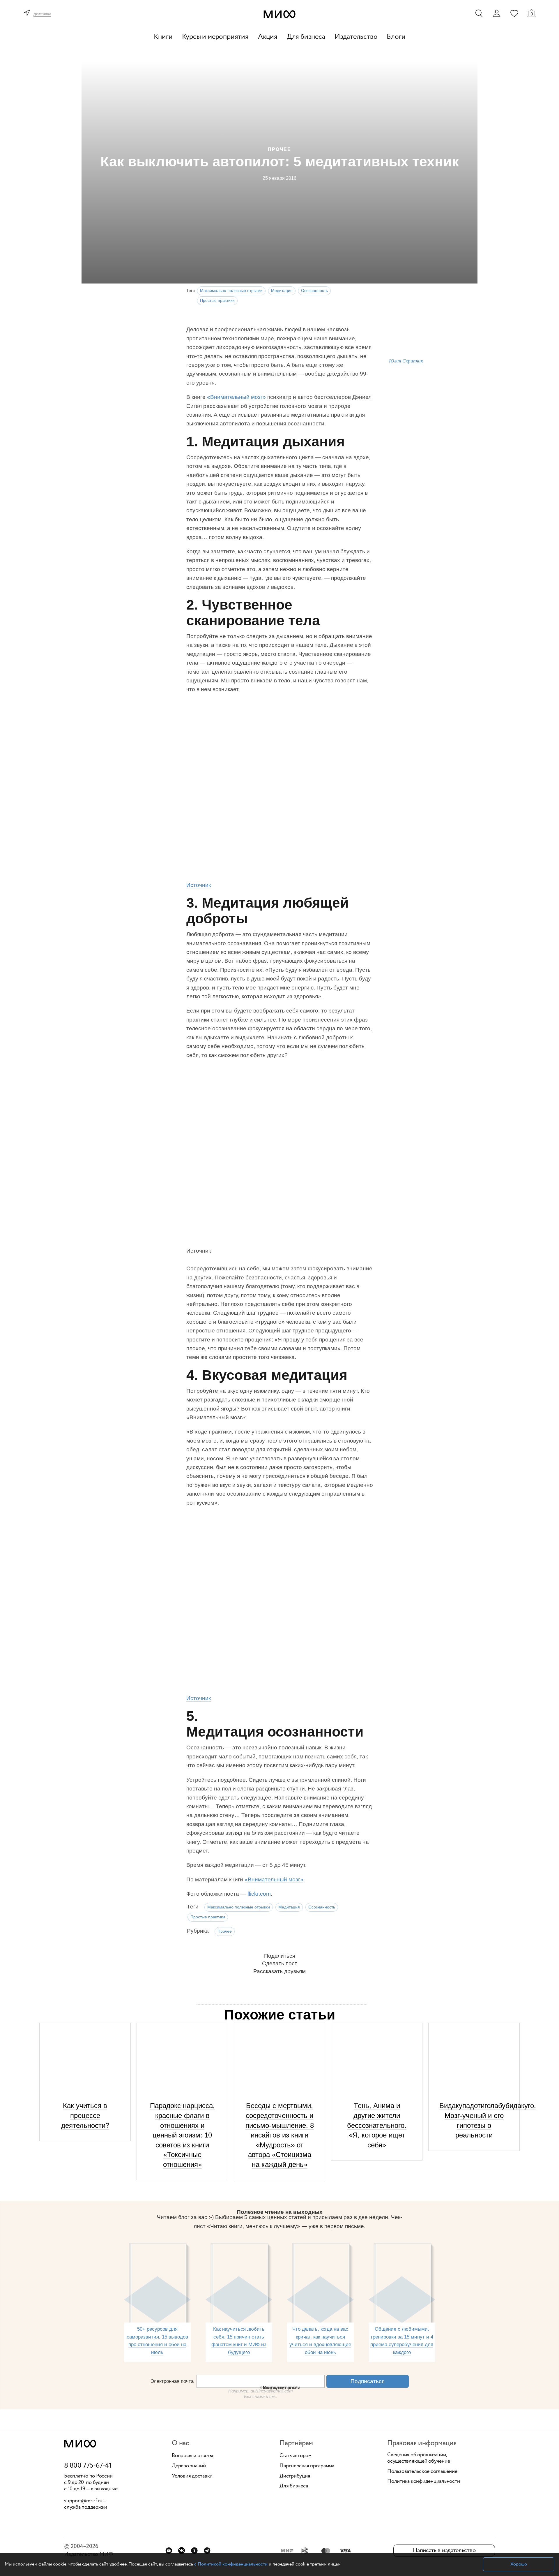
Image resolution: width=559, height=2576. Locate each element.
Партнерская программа (307, 2466)
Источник (199, 885)
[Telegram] (207, 2551)
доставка (42, 14)
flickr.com (259, 1894)
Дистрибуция (295, 2476)
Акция (268, 37)
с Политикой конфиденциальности (231, 2564)
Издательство (356, 37)
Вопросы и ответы (192, 2456)
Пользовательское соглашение (422, 2472)
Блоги (396, 37)
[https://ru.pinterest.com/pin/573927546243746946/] (275, 1154)
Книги (163, 37)
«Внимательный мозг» (236, 397)
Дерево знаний (189, 2466)
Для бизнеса (306, 37)
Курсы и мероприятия (215, 37)
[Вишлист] (514, 13)
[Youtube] (169, 2551)
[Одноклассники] (194, 2551)
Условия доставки (192, 2476)
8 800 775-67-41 (88, 2466)
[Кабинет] (497, 13)
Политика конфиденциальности (424, 2482)
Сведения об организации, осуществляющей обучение (419, 2458)
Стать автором (296, 2456)
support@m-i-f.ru (83, 2501)
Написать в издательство (444, 2551)
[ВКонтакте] (182, 2551)
